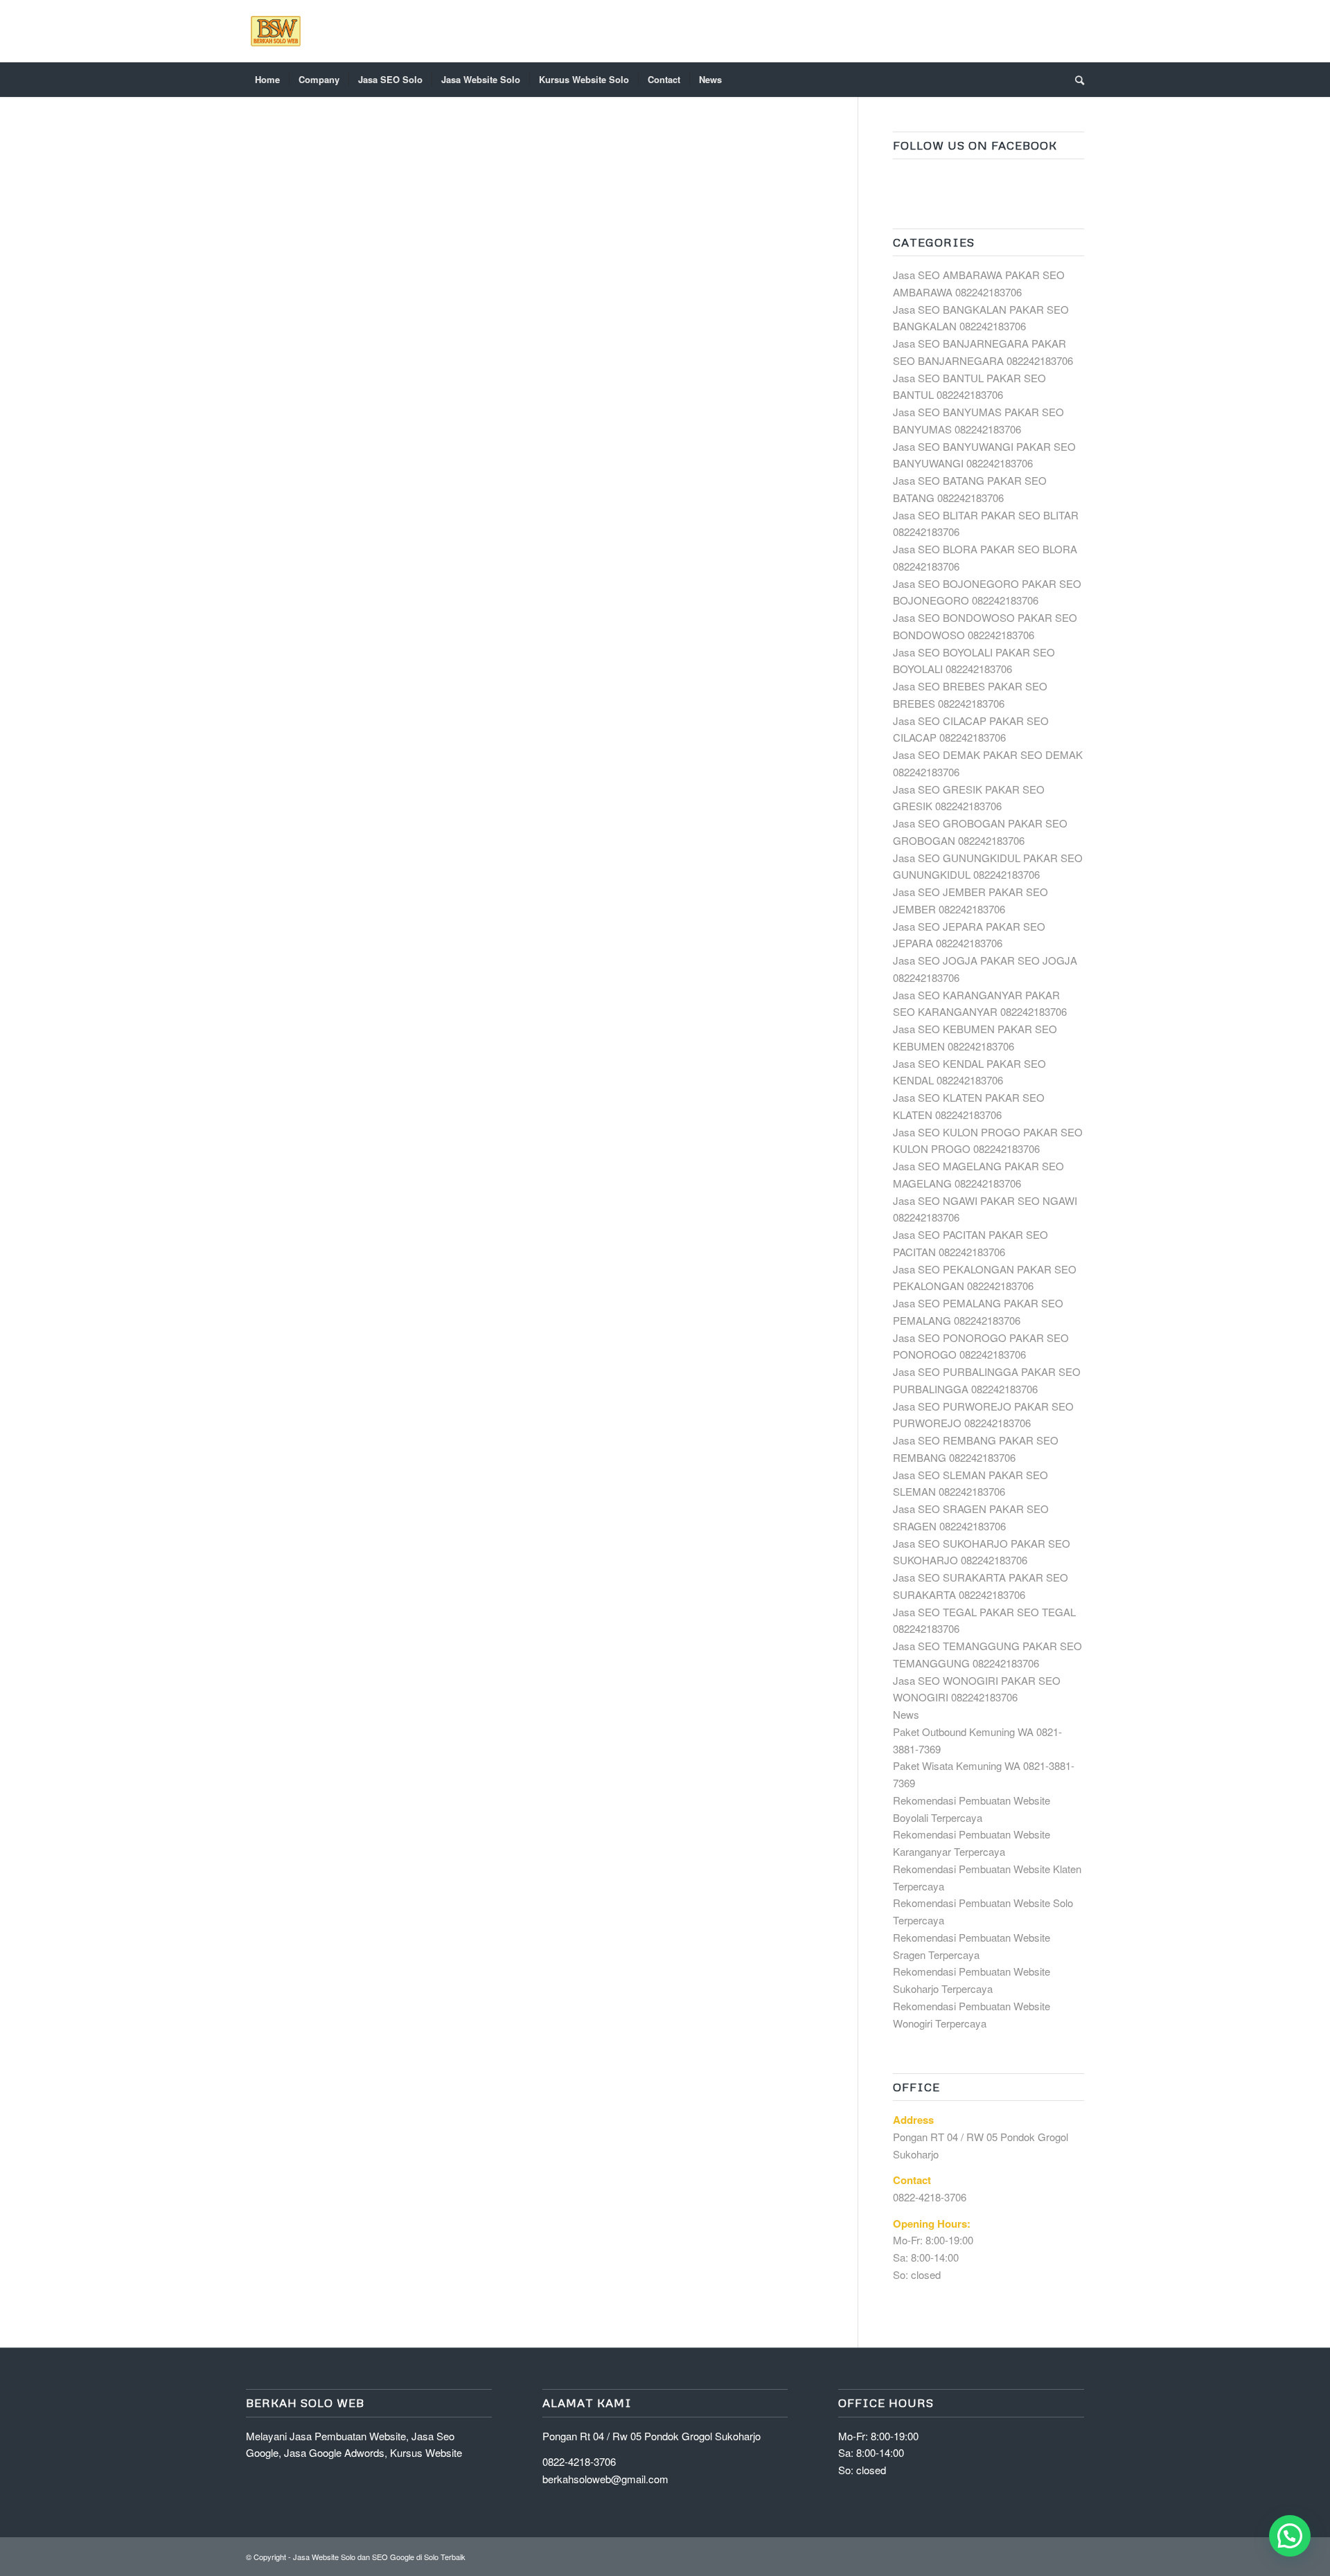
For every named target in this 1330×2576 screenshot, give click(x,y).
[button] (1290, 2536)
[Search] (1075, 80)
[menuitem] (267, 80)
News (906, 1714)
